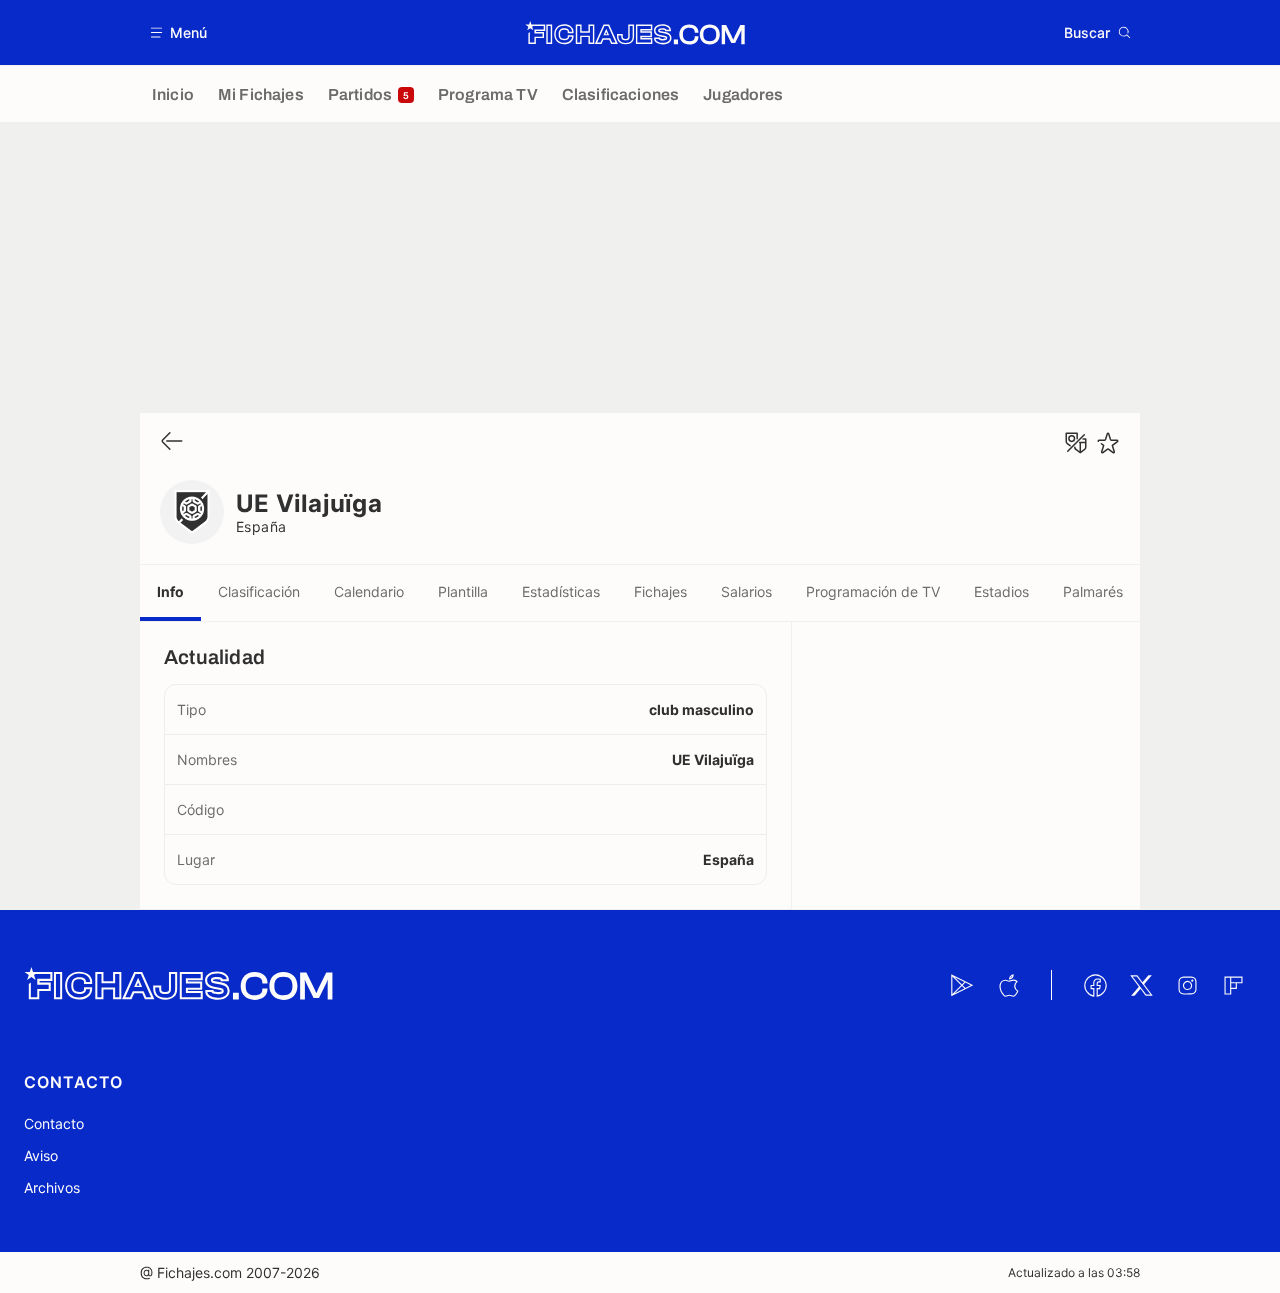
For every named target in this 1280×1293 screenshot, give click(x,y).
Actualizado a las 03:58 (1074, 1272)
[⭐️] (1108, 443)
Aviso (41, 1155)
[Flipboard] (1233, 985)
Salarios (746, 591)
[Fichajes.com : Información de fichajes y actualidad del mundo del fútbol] (635, 33)
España (261, 526)
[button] (179, 32)
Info (170, 591)
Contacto (54, 1123)
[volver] (172, 442)
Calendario (369, 591)
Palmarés (1093, 591)
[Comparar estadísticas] (1076, 443)
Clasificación (259, 591)
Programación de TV (873, 591)
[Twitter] (1141, 985)
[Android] (962, 985)
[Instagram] (1187, 985)
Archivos (52, 1187)
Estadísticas (561, 591)
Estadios (1001, 591)
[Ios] (1008, 985)
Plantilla (463, 591)
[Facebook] (1095, 985)
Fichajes (660, 591)
